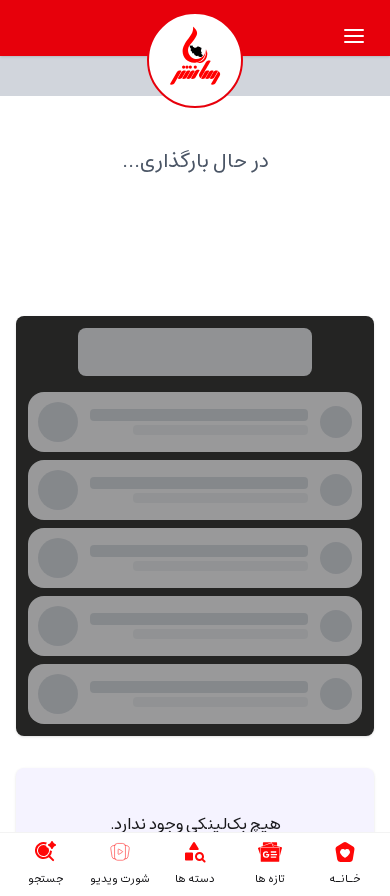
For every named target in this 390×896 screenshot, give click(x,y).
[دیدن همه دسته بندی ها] (195, 852)
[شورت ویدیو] (120, 852)
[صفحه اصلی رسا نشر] (195, 60)
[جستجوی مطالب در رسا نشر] (45, 852)
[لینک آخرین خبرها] (270, 852)
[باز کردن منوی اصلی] (354, 36)
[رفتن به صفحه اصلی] (345, 852)
